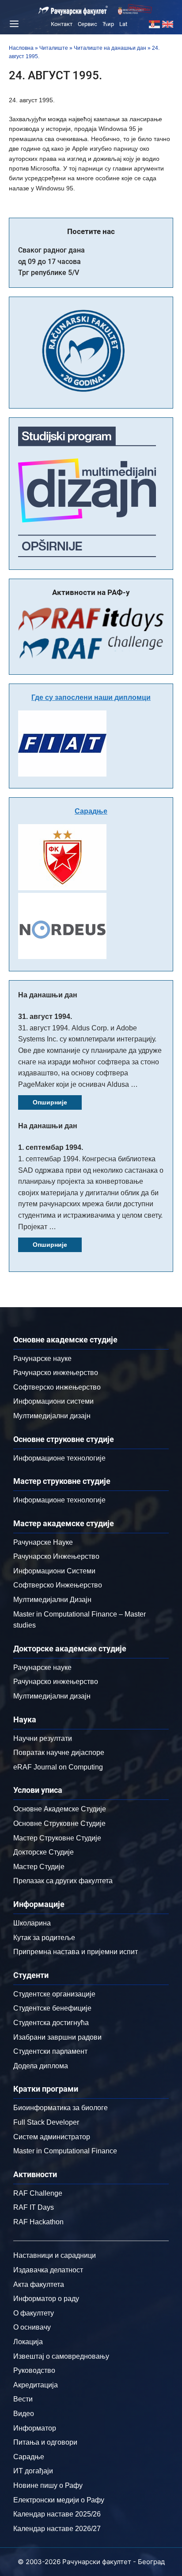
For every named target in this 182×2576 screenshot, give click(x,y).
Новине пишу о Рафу (48, 2485)
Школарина (32, 1923)
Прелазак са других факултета (63, 1881)
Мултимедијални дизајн (52, 1416)
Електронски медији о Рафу (59, 2500)
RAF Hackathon (38, 2222)
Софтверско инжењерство (57, 1387)
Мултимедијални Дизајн (52, 1600)
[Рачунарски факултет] (73, 11)
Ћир (108, 24)
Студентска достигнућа (51, 2023)
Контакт (62, 24)
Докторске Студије (44, 1852)
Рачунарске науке (42, 1359)
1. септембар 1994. (51, 1147)
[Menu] (13, 24)
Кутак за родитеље (44, 1938)
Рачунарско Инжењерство (56, 1556)
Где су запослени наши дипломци (91, 697)
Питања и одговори (45, 2442)
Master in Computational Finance (65, 2151)
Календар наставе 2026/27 (57, 2529)
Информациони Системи (54, 1571)
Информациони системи (53, 1401)
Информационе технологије (59, 1458)
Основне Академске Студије (60, 1809)
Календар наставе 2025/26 (57, 2514)
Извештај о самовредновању (61, 2356)
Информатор (35, 2428)
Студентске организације (54, 1994)
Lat (123, 24)
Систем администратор (52, 2137)
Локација (28, 2342)
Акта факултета (39, 2284)
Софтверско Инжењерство (58, 1585)
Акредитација (36, 2385)
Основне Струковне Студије (59, 1823)
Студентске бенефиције (52, 2008)
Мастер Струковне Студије (57, 1838)
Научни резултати (43, 1738)
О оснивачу (32, 2327)
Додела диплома (41, 2066)
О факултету (34, 2313)
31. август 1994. (45, 1017)
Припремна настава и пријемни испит (76, 1952)
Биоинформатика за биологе (61, 2108)
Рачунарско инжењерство (56, 1373)
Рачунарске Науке (43, 1542)
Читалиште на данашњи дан (110, 48)
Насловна (21, 48)
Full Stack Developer (46, 2122)
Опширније (50, 1102)
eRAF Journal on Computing (58, 1767)
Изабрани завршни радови (57, 2037)
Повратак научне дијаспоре (59, 1753)
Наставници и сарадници (55, 2255)
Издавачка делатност (48, 2270)
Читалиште (54, 48)
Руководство (34, 2370)
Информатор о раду (46, 2299)
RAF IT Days (34, 2207)
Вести (23, 2399)
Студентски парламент (50, 2051)
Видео (24, 2414)
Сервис (87, 24)
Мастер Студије (39, 1867)
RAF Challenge (38, 2193)
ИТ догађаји (33, 2471)
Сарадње (91, 811)
